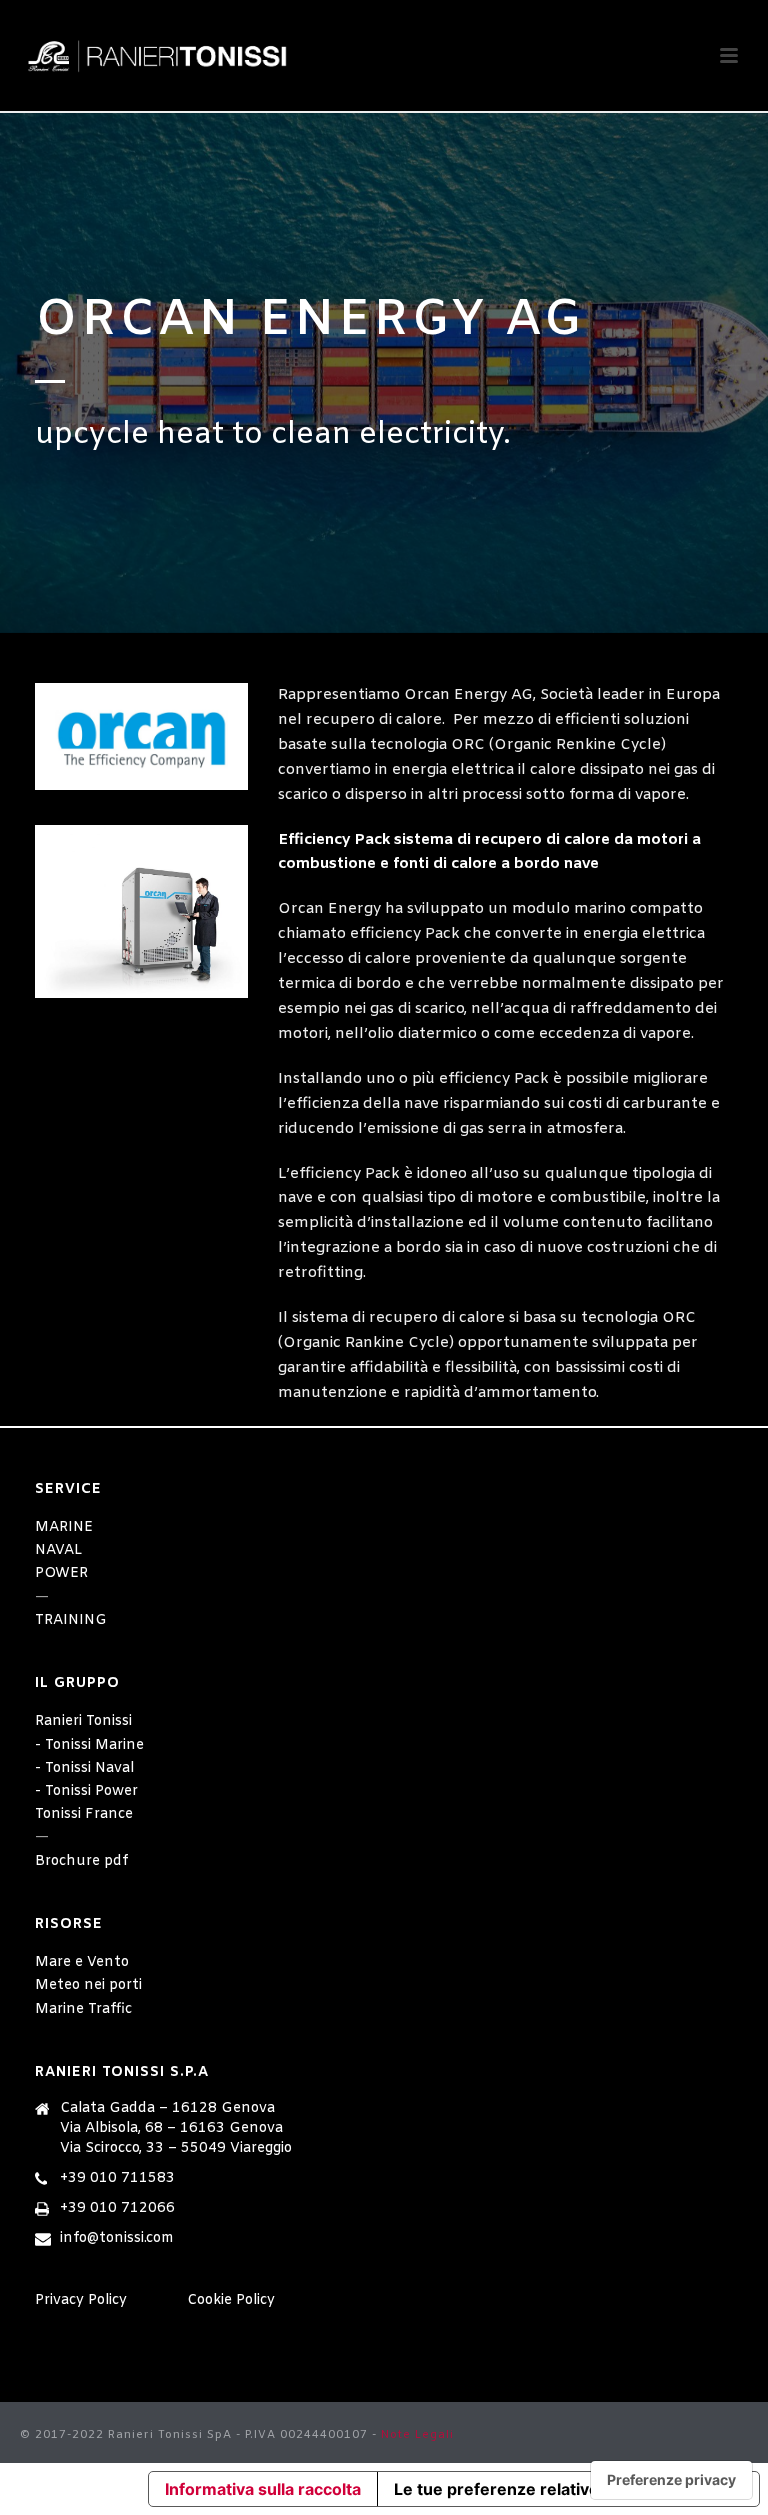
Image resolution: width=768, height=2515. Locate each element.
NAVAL (58, 1550)
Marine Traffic (83, 2009)
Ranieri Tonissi (83, 1721)
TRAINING (71, 1620)
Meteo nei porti (88, 1985)
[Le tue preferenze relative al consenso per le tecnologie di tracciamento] (671, 2480)
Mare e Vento (82, 1962)
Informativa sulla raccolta (263, 2489)
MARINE (64, 1527)
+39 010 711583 (117, 2179)
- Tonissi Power (86, 1791)
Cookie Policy (231, 2300)
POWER (61, 1573)
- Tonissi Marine (89, 1745)
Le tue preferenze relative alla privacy (542, 2489)
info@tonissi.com (117, 2239)
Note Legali (417, 2435)
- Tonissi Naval (84, 1768)
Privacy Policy (81, 2300)
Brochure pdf (81, 1861)
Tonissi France (84, 1814)
